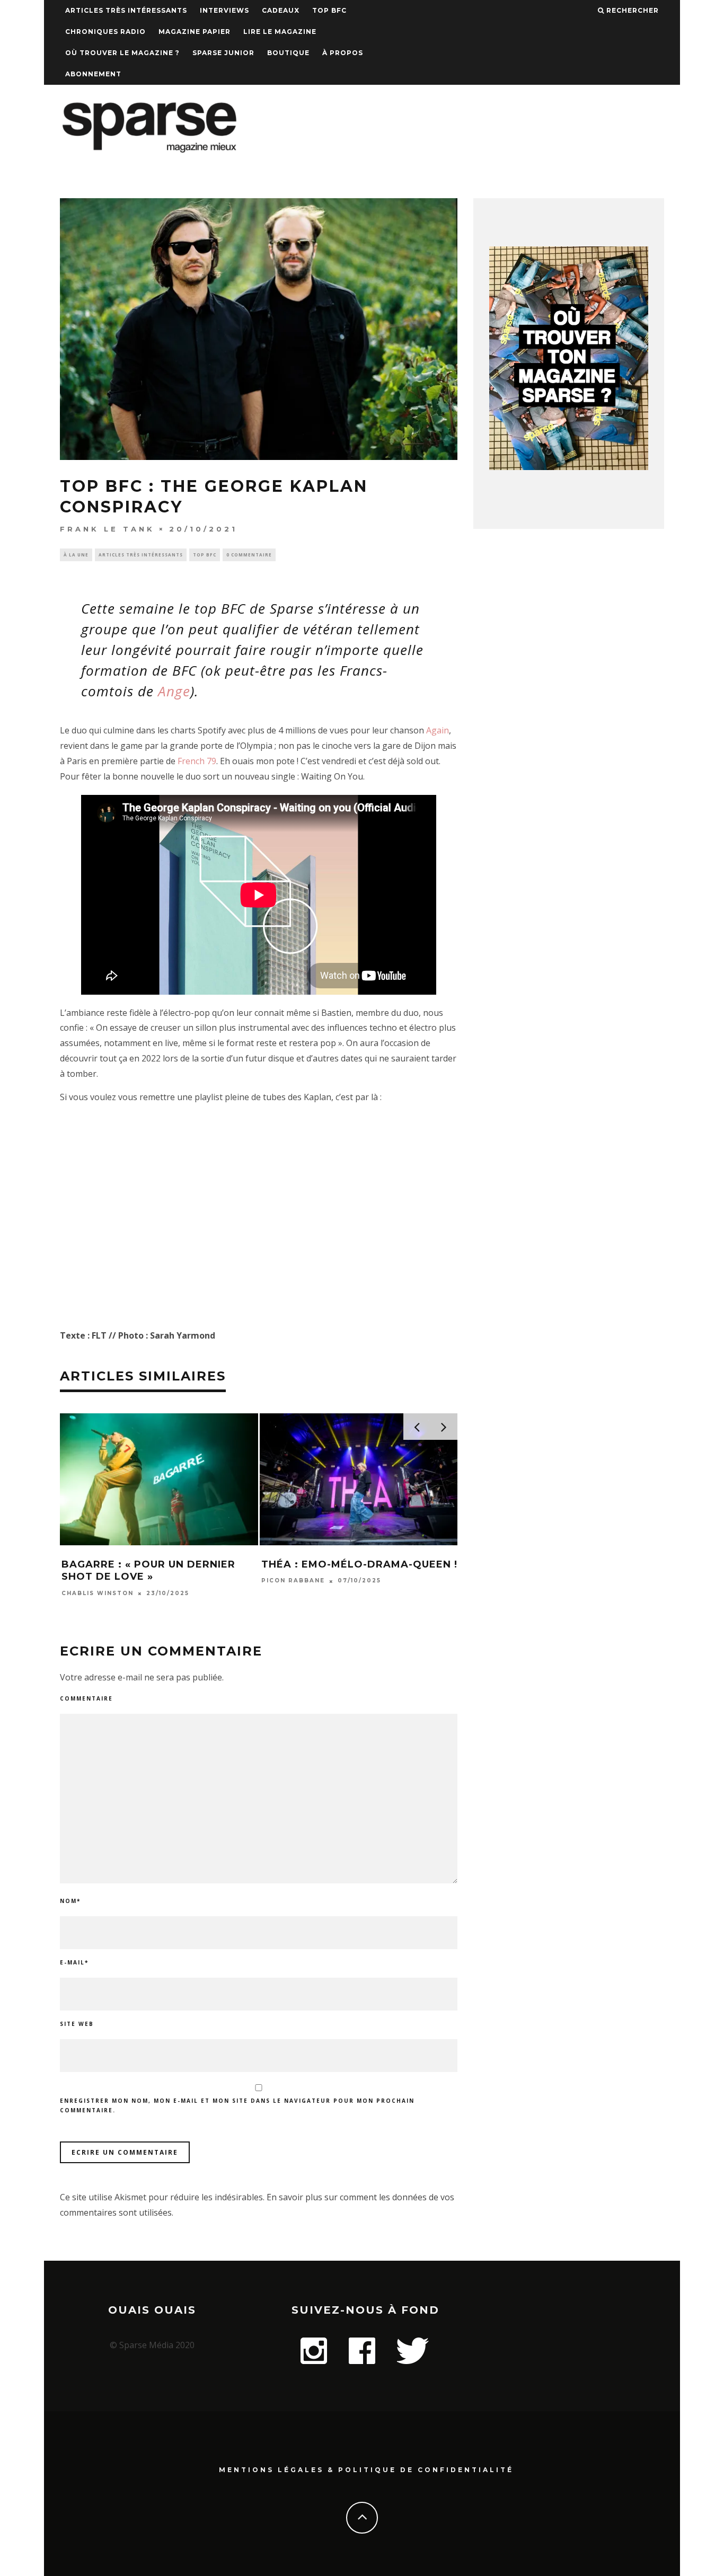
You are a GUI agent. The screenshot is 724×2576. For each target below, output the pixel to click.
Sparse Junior (223, 53)
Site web (77, 2024)
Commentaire (86, 1698)
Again (438, 730)
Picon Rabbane (293, 1581)
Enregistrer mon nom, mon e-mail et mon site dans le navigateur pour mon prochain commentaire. (237, 2105)
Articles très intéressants (126, 10)
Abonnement (93, 74)
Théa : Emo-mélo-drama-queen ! (359, 1564)
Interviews (224, 10)
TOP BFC (329, 10)
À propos (343, 53)
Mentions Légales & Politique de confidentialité (366, 2470)
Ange (174, 691)
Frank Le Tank (107, 529)
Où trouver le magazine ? (122, 53)
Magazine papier (195, 32)
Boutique (288, 53)
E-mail (74, 1962)
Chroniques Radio (105, 32)
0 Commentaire (249, 555)
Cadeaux (281, 10)
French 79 (197, 761)
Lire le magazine (280, 32)
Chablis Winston (98, 1593)
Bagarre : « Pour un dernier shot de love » (148, 1570)
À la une (76, 555)
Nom (70, 1901)
